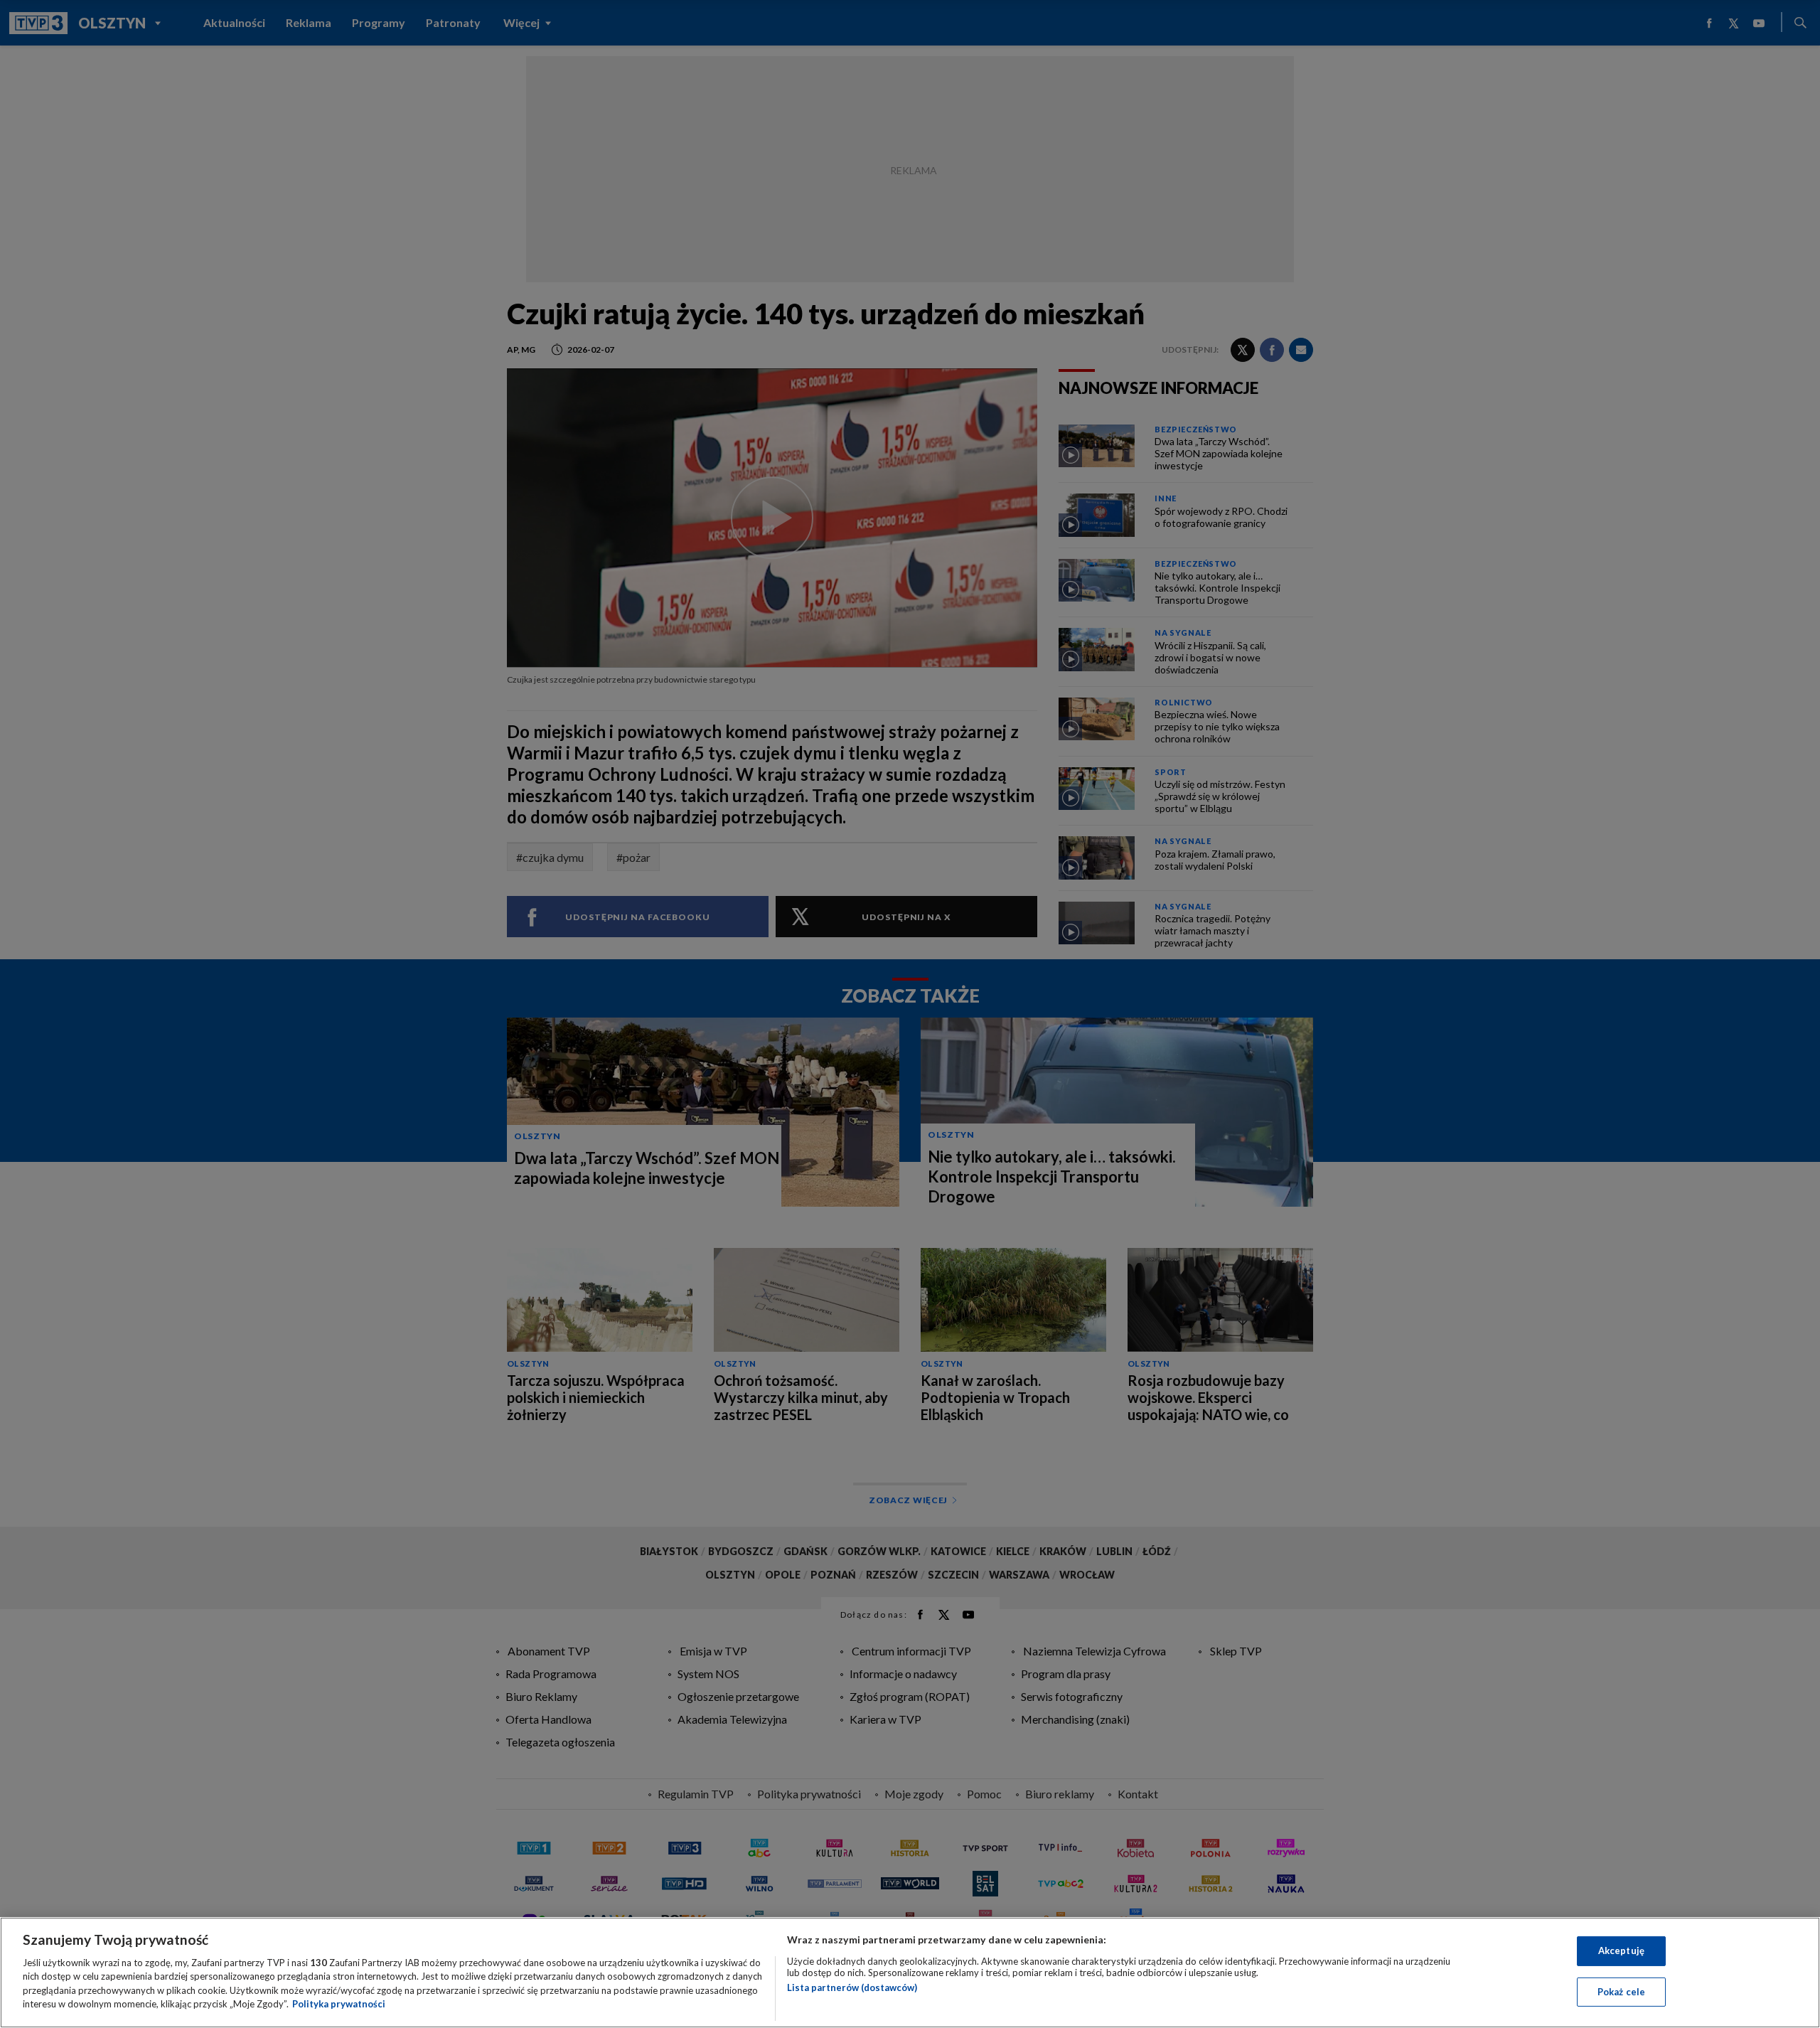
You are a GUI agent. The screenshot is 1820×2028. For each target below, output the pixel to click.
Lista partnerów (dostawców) (852, 1987)
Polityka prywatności (339, 2004)
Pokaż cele (1621, 1991)
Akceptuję (1621, 1950)
